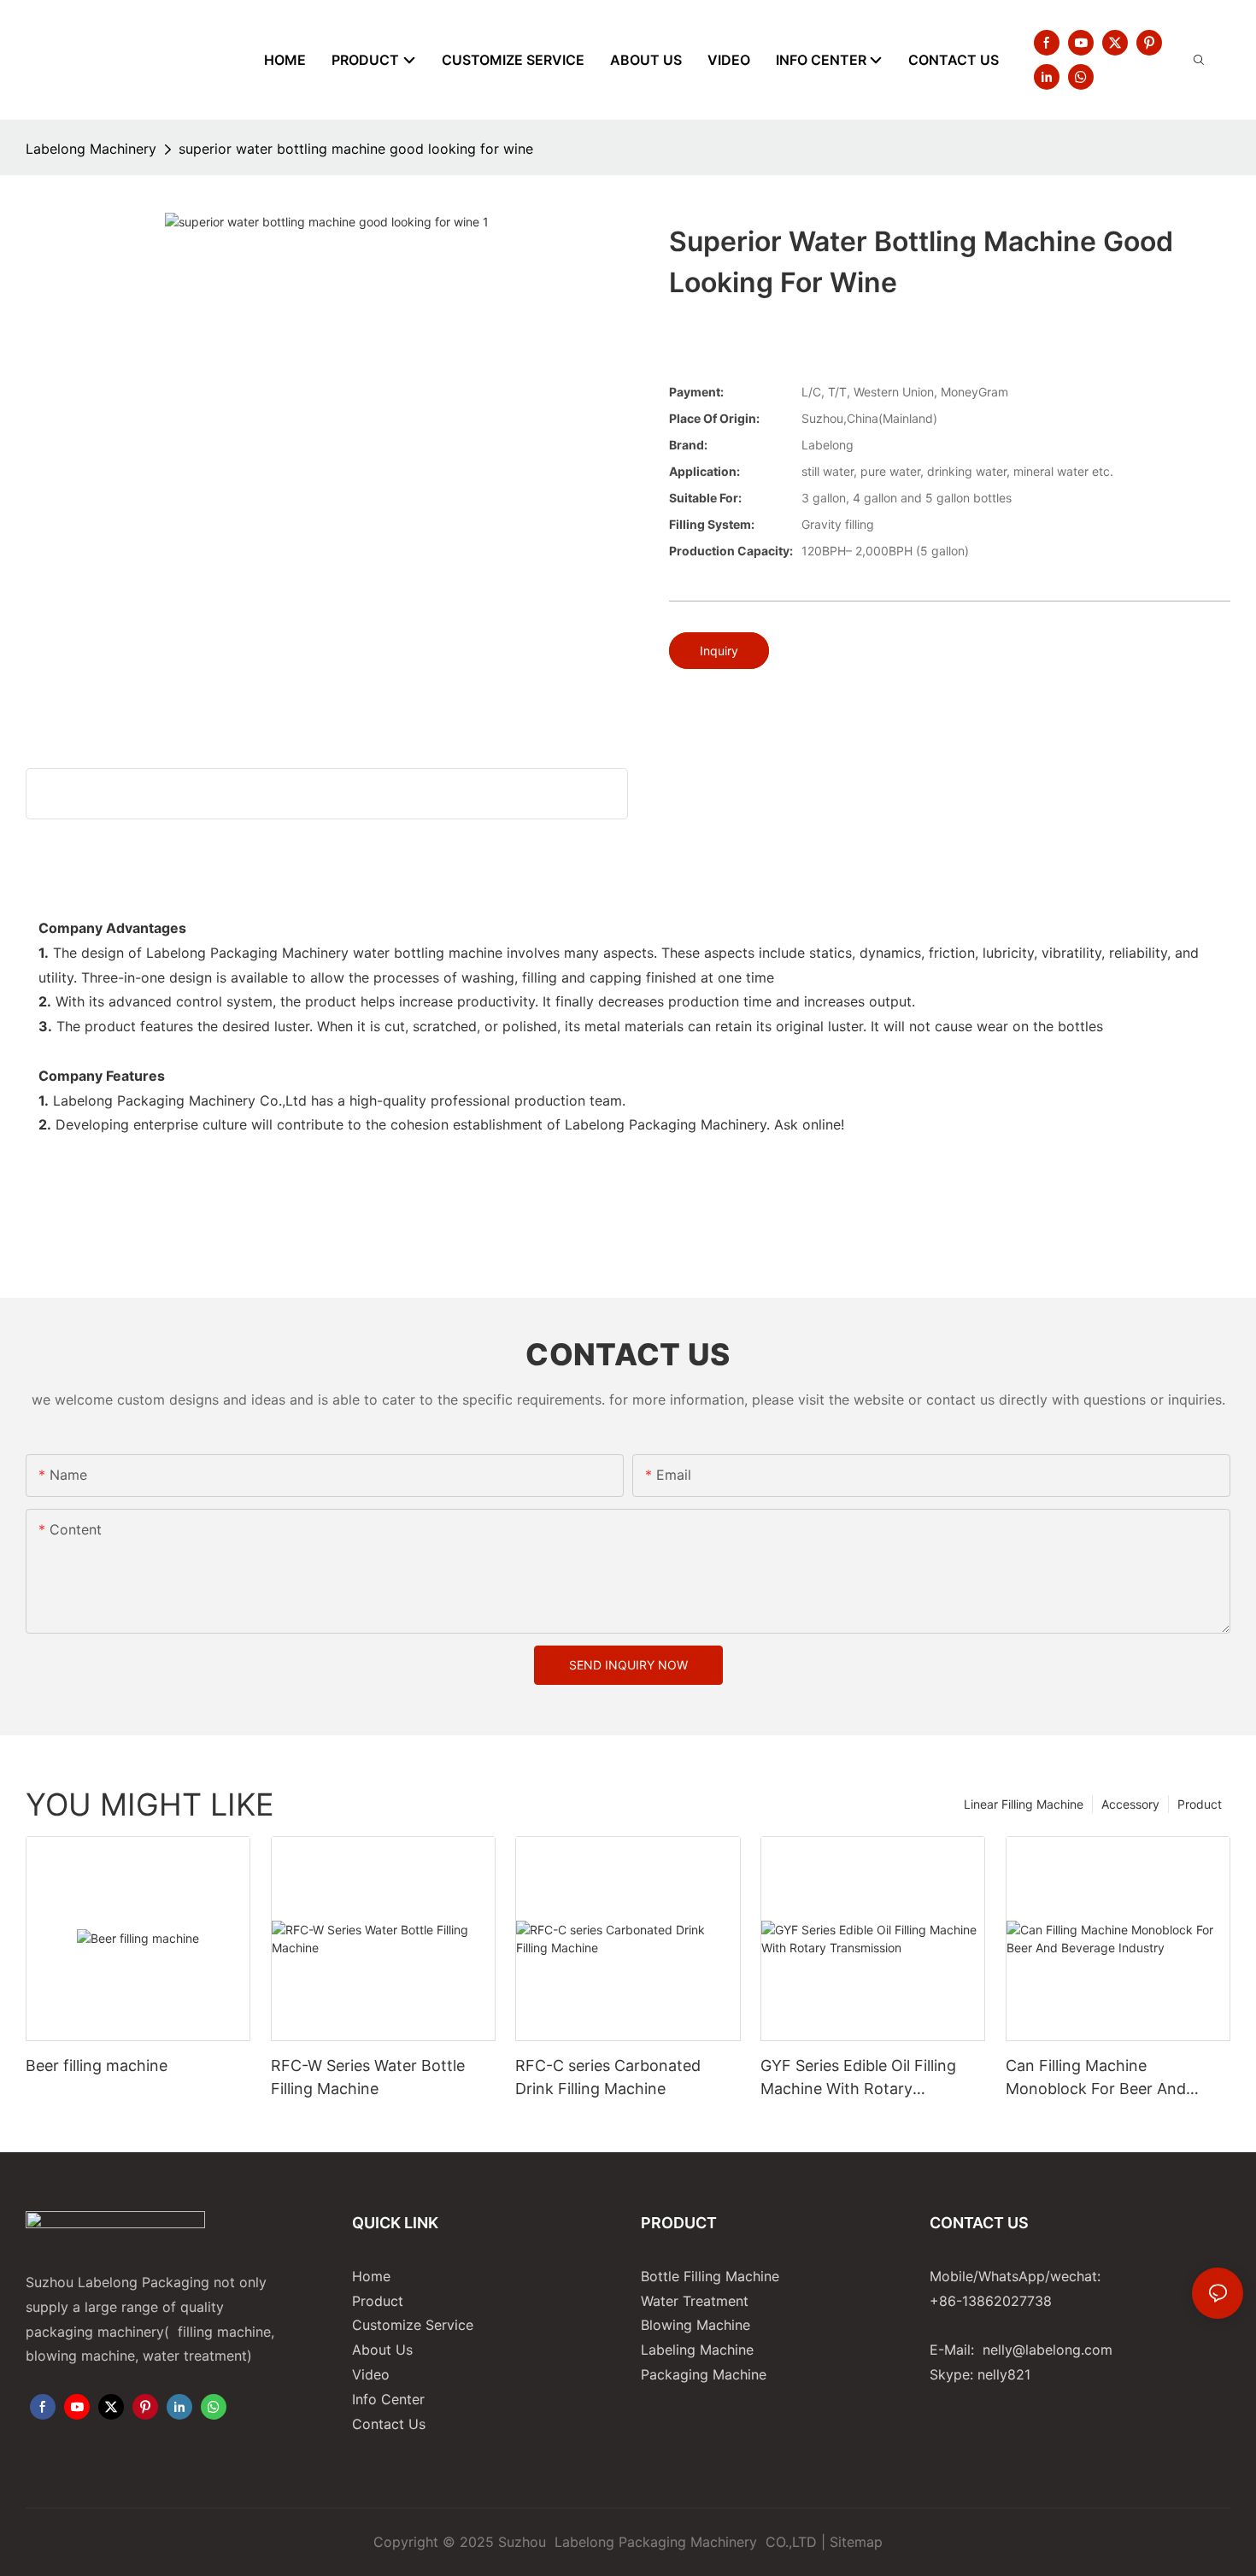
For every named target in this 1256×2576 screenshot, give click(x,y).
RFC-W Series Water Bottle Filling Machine (368, 2077)
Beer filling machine (97, 2065)
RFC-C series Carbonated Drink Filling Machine (608, 2077)
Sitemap (856, 2542)
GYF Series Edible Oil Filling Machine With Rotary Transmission (858, 2078)
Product (1200, 1804)
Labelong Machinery (91, 149)
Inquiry (719, 651)
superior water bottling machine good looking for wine (356, 149)
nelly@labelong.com (1048, 2350)
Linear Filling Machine (1024, 1804)
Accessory (1130, 1804)
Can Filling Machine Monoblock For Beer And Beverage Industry (1096, 2078)
